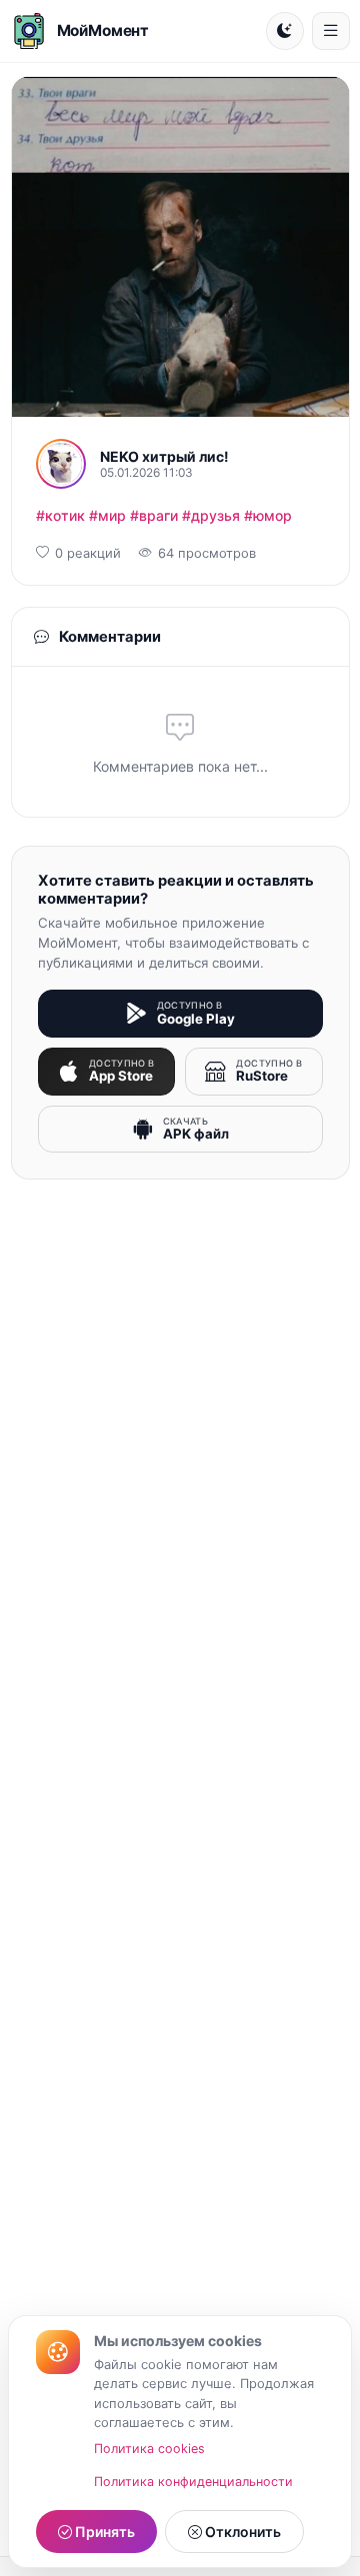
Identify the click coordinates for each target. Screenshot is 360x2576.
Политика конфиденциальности (193, 2482)
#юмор (268, 515)
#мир (107, 515)
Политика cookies (149, 2449)
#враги (154, 515)
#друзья (211, 515)
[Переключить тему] (285, 31)
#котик (60, 515)
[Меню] (331, 31)
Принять (103, 2532)
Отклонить (241, 2532)
